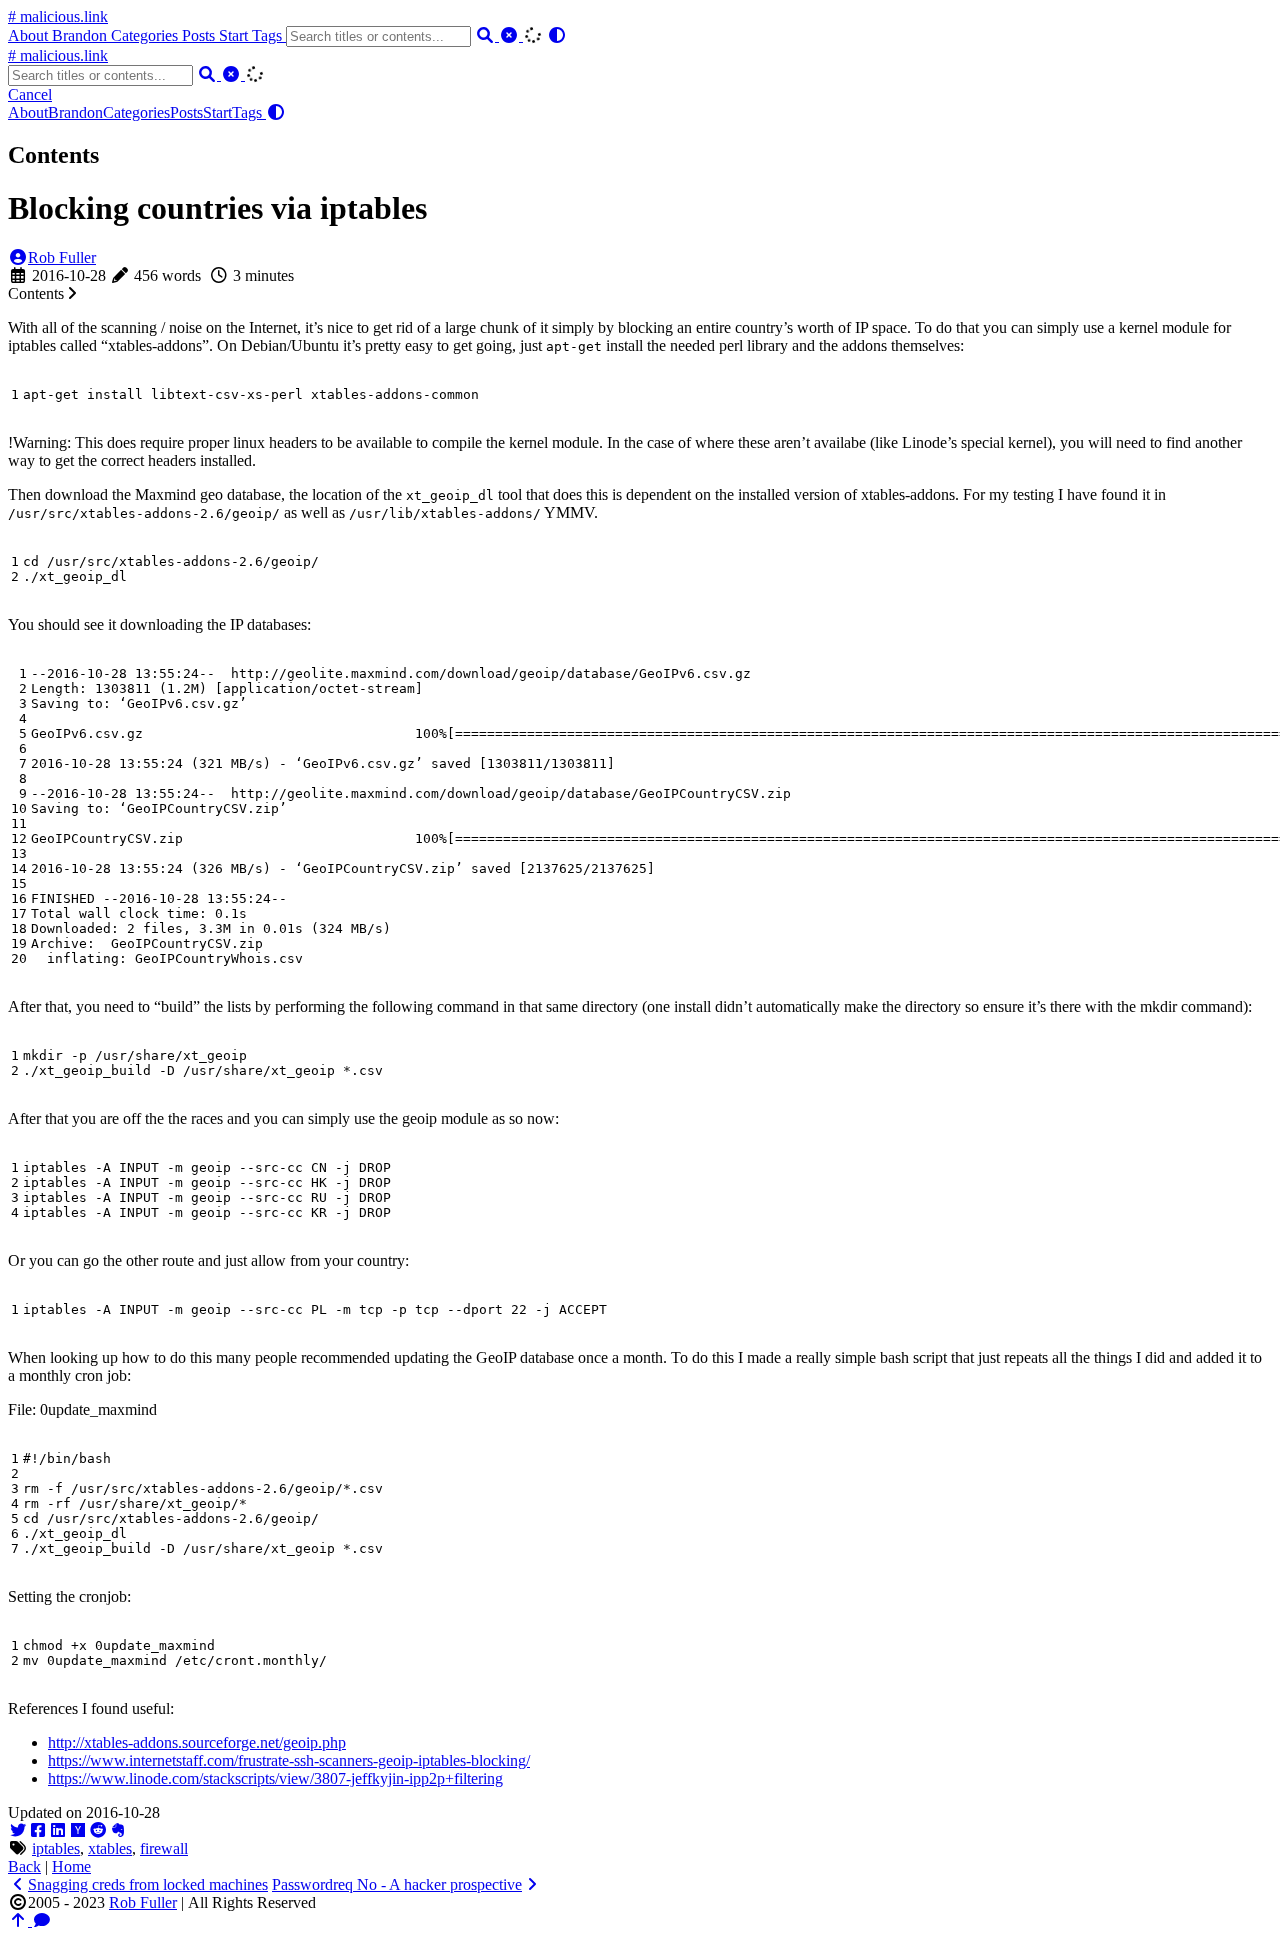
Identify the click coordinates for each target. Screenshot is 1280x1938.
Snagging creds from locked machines (148, 1884)
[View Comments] (42, 1920)
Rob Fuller (62, 257)
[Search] (487, 35)
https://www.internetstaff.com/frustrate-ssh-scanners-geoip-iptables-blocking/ (289, 1760)
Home (71, 1866)
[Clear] (511, 35)
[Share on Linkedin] (58, 1830)
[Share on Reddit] (98, 1830)
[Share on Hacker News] (78, 1830)
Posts (200, 35)
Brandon (81, 35)
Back (24, 1866)
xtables (110, 1848)
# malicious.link (58, 16)
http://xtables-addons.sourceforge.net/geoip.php (197, 1742)
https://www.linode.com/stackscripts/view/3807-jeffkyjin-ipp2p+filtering (275, 1778)
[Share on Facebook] (38, 1830)
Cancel (30, 94)
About (30, 35)
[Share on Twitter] (18, 1830)
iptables (56, 1848)
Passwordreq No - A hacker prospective (397, 1884)
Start (235, 35)
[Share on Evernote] (118, 1830)
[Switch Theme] (557, 35)
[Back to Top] (20, 1920)
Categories (146, 35)
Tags (269, 35)
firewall (164, 1848)
